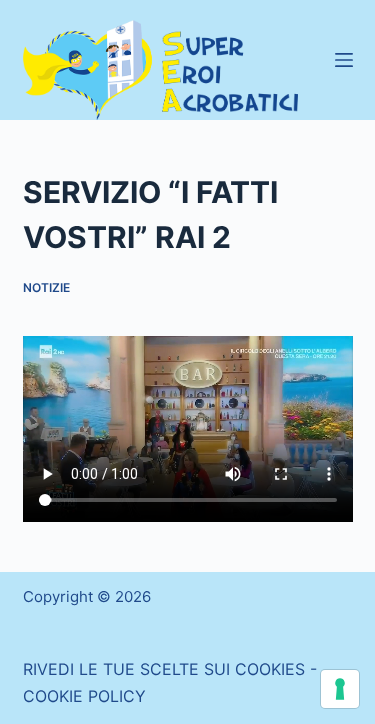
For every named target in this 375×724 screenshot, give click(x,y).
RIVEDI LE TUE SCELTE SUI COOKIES (164, 669)
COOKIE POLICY (84, 696)
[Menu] (344, 60)
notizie (46, 287)
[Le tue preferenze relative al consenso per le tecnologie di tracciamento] (340, 689)
